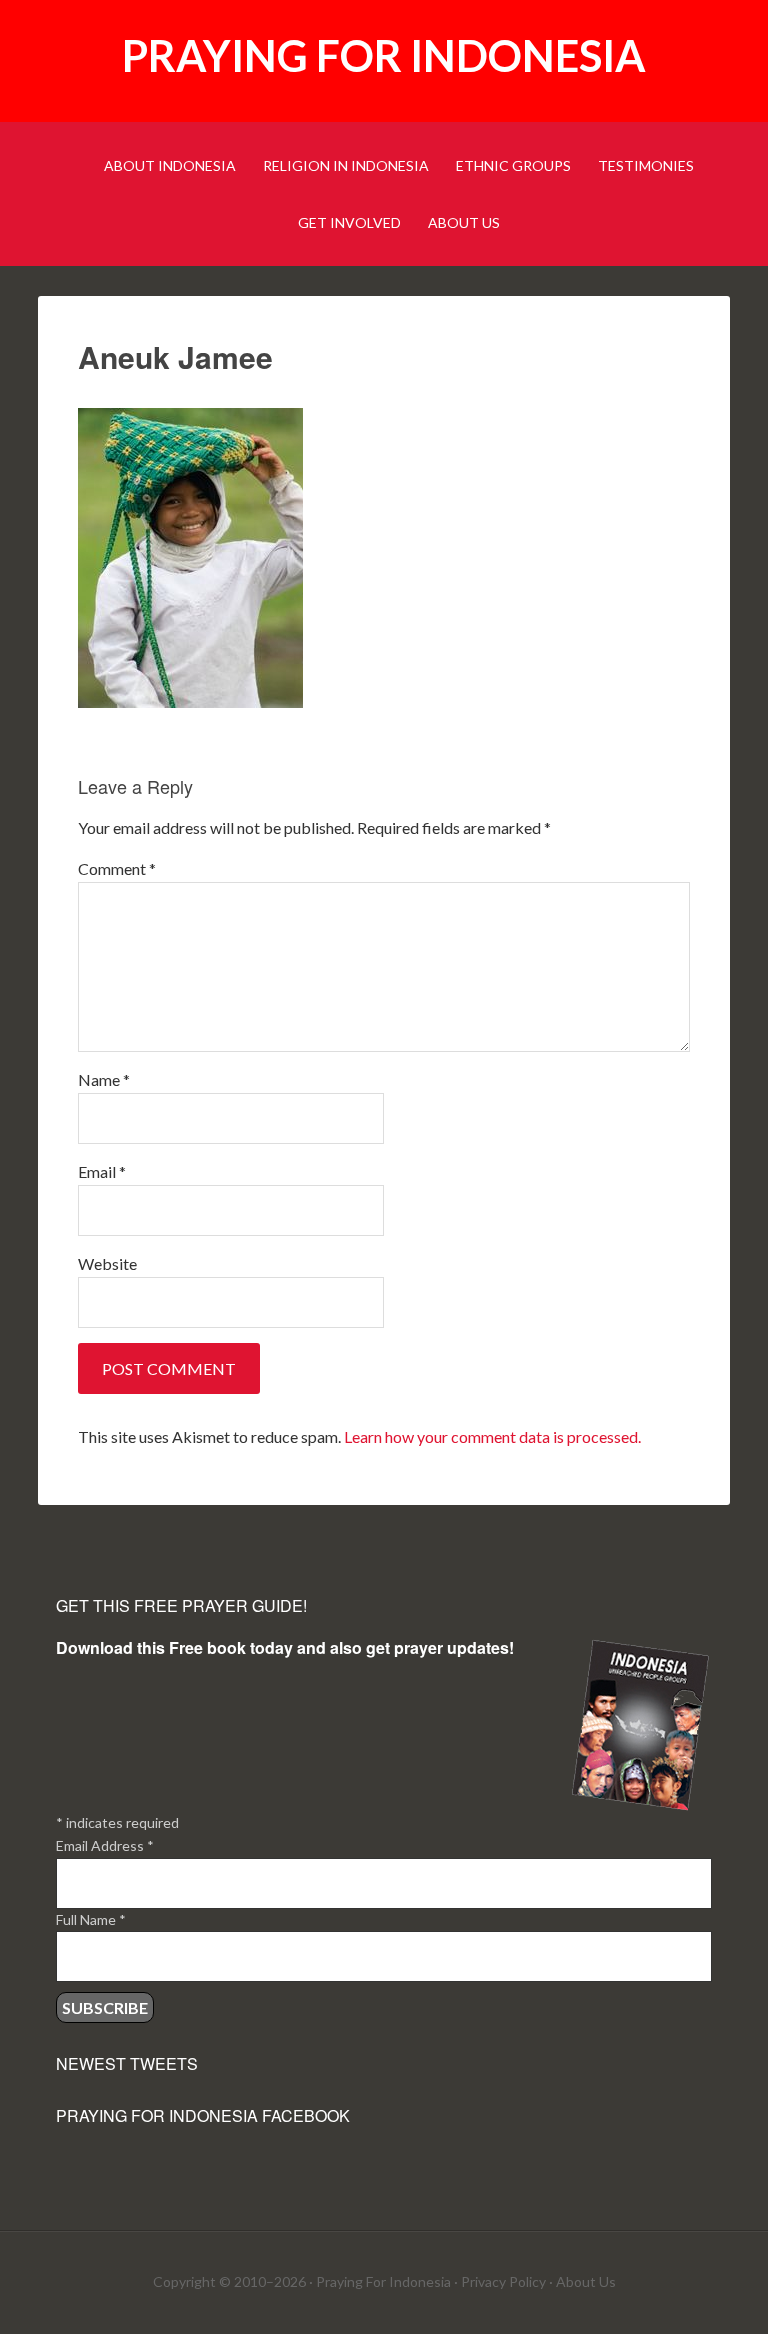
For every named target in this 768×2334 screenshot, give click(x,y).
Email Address (105, 1845)
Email (102, 1171)
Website (107, 1263)
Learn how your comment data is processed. (492, 1436)
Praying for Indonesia (384, 55)
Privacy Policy (503, 2281)
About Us (586, 2281)
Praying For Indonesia (383, 2281)
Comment (117, 868)
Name (104, 1079)
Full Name (91, 1919)
